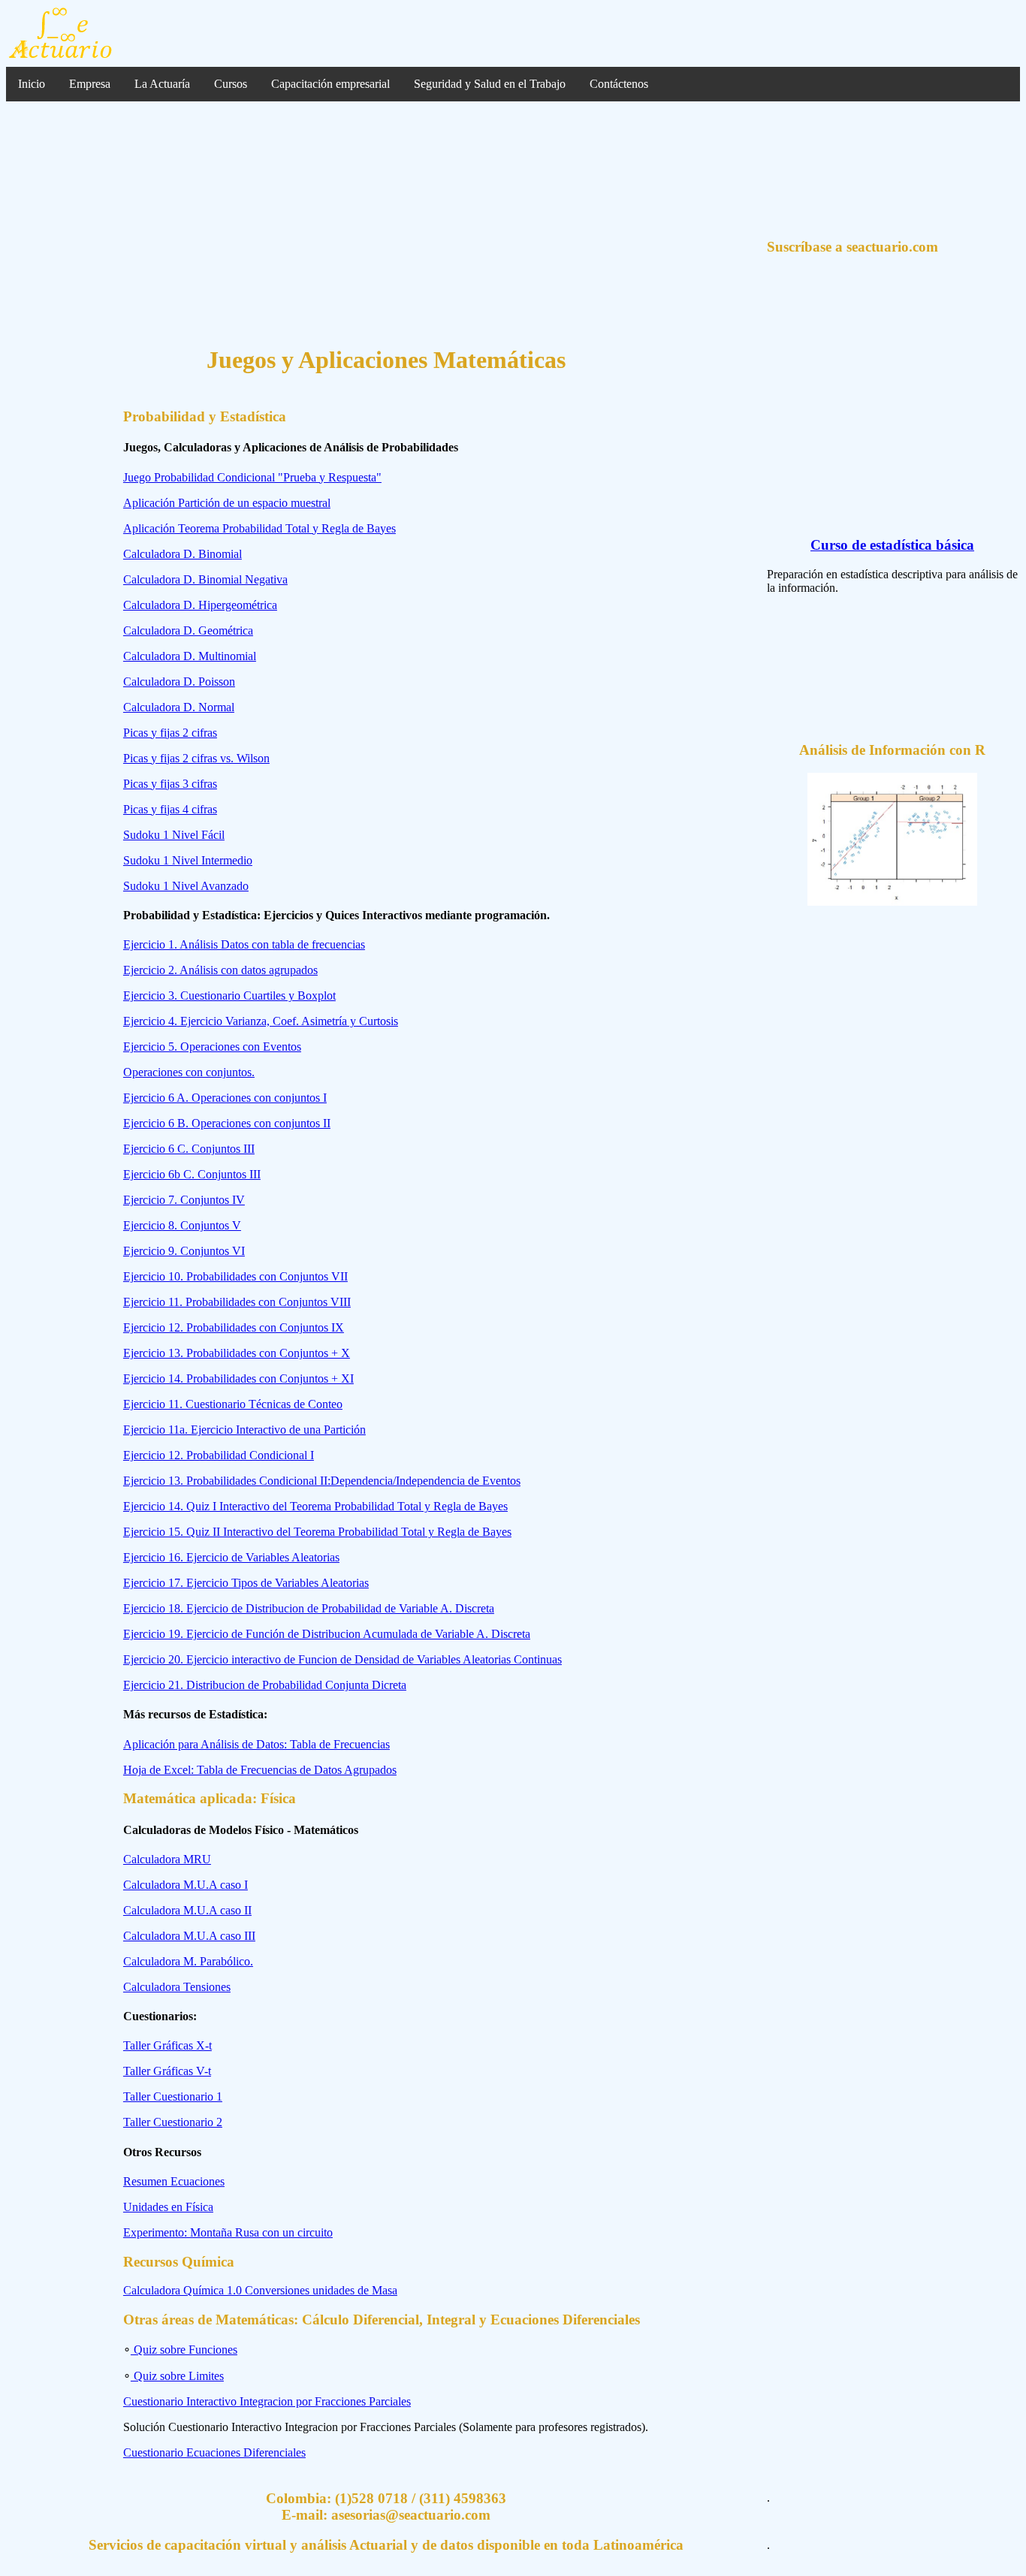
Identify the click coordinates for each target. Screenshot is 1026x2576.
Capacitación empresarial (330, 84)
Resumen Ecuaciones (174, 2181)
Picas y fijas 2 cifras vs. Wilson (196, 758)
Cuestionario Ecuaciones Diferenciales (214, 2452)
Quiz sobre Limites (177, 2376)
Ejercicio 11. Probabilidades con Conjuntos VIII (237, 1302)
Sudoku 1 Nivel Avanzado (186, 886)
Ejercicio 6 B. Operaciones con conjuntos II (227, 1123)
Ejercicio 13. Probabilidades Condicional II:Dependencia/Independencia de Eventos (322, 1481)
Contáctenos (619, 84)
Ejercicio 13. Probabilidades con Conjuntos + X (237, 1353)
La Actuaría (162, 84)
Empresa (90, 84)
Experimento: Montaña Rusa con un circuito (228, 2232)
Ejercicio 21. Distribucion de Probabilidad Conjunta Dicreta (265, 1685)
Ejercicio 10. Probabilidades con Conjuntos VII (235, 1276)
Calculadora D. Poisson (179, 682)
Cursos (231, 84)
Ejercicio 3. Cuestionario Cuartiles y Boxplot (229, 995)
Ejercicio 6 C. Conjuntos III (189, 1149)
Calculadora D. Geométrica (188, 630)
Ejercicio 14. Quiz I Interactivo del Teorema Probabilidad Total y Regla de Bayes (315, 1506)
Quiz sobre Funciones (184, 2350)
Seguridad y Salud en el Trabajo (490, 84)
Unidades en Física (168, 2207)
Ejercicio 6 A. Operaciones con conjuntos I (225, 1098)
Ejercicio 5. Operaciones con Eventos (212, 1047)
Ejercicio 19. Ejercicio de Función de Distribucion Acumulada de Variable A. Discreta (327, 1634)
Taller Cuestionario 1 (173, 2096)
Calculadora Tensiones (177, 1987)
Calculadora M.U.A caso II (187, 1910)
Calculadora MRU (167, 1859)
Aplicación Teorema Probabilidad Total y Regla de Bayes (260, 528)
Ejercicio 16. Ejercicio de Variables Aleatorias (231, 1557)
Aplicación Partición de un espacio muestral (227, 503)
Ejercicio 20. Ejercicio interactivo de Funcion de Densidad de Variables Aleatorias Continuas (343, 1659)
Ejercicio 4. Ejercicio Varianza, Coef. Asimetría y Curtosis (261, 1021)
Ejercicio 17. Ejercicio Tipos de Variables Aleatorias (246, 1583)
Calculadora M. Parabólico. (188, 1961)
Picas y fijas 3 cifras (170, 784)
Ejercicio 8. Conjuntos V (182, 1225)
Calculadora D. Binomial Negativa (205, 579)
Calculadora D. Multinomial (190, 656)
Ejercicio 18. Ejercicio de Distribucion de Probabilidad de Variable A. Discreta (309, 1608)
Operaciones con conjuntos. (189, 1072)
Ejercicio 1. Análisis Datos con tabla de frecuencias (244, 944)
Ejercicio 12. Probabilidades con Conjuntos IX (234, 1327)
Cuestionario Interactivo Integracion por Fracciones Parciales (267, 2401)
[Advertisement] (386, 225)
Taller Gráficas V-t (167, 2071)
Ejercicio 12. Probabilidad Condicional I (219, 1455)
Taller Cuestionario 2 (173, 2122)
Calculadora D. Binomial (183, 554)
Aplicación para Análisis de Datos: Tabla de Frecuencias (256, 1744)
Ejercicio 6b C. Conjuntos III (192, 1174)
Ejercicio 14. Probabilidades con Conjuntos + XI (238, 1378)
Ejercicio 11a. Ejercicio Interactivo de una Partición (244, 1430)
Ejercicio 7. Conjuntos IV (184, 1200)
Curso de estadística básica (892, 545)
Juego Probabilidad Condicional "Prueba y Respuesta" (252, 477)
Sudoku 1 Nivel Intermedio (188, 860)
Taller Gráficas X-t (167, 2045)
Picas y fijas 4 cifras (170, 809)
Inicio (32, 84)
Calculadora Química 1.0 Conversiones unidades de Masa (260, 2290)
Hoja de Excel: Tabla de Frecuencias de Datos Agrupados (260, 1770)
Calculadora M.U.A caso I (186, 1885)
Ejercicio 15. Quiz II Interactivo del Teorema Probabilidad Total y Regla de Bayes (317, 1532)
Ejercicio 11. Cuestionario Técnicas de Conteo (233, 1404)
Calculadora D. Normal (179, 707)
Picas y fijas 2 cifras (170, 733)
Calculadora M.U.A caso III (189, 1936)
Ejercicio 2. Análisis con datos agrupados (220, 970)
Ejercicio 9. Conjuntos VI (184, 1251)
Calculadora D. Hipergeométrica (200, 605)
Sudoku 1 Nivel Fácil (174, 835)
